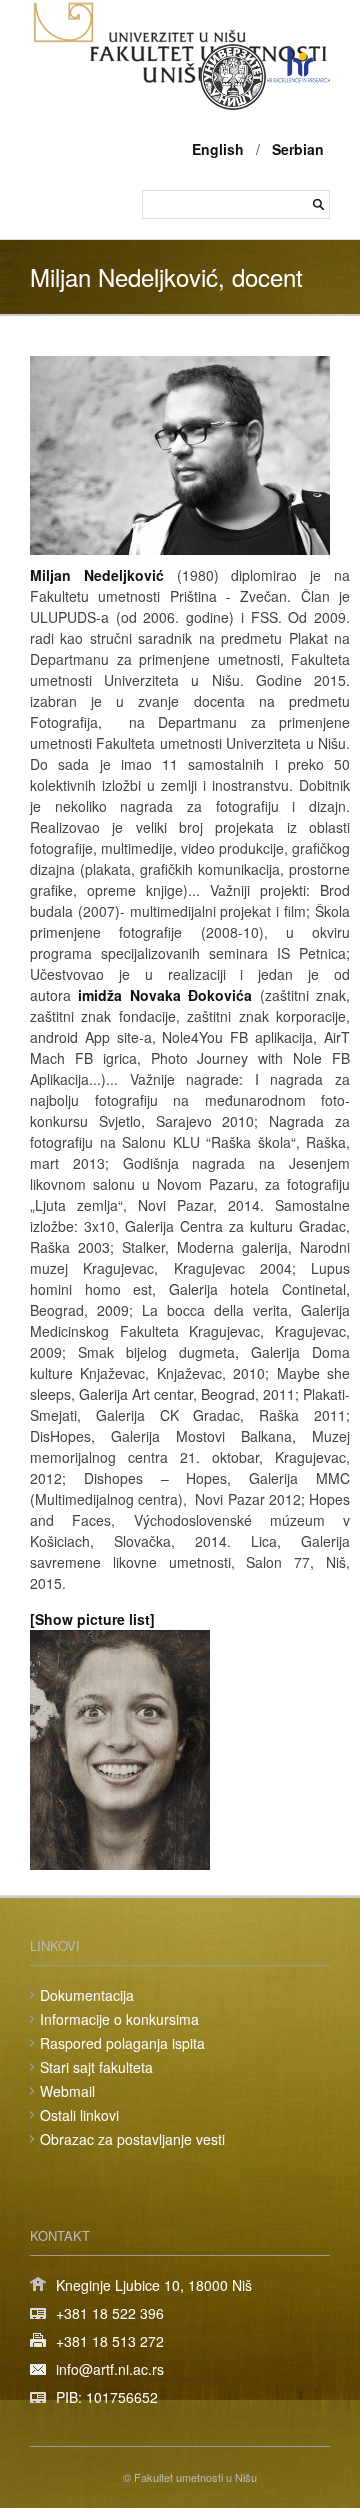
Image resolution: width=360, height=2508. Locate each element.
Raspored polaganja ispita (122, 2043)
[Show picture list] (92, 1619)
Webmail (67, 2091)
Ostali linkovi (79, 2115)
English (218, 149)
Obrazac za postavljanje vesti (132, 2139)
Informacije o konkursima (119, 2019)
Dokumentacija (87, 1995)
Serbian (298, 149)
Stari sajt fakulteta (96, 2067)
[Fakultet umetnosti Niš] (180, 78)
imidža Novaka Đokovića (165, 995)
